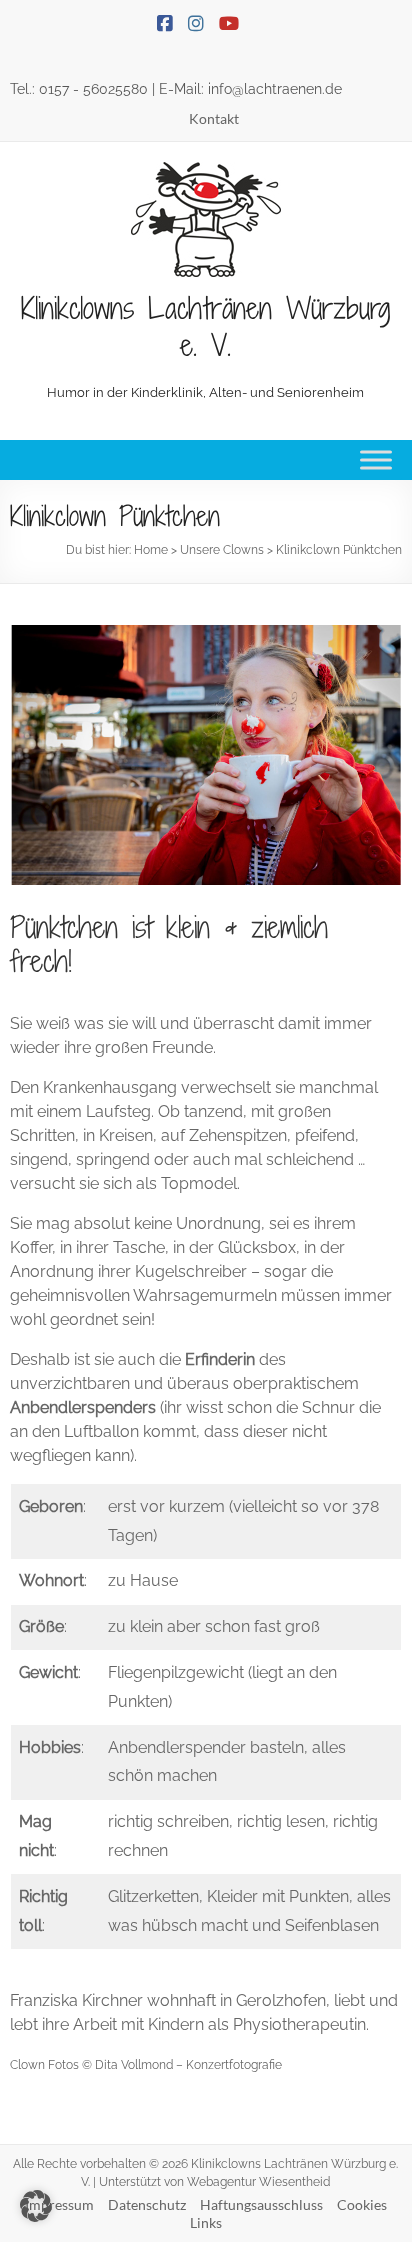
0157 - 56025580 (93, 89)
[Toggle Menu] (376, 459)
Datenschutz (147, 2204)
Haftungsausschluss (261, 2204)
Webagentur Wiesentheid (258, 2182)
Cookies (362, 2204)
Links (206, 2222)
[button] (36, 2206)
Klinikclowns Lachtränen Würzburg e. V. (206, 326)
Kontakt (214, 118)
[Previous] (52, 755)
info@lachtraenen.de (275, 89)
